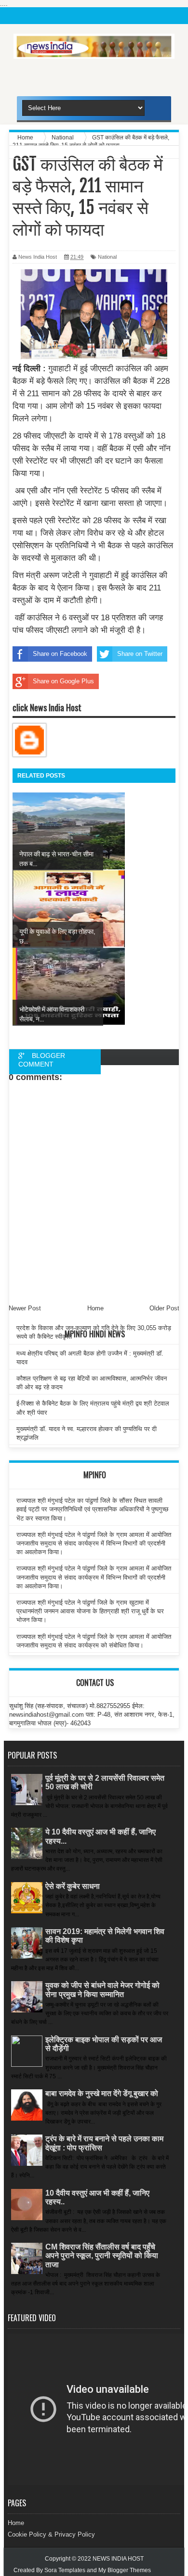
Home (16, 2523)
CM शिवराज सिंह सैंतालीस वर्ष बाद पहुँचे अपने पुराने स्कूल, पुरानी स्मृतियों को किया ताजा (102, 2256)
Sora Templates (65, 2570)
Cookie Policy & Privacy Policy (51, 2534)
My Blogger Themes (125, 2570)
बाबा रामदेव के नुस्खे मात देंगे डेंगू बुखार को (102, 2093)
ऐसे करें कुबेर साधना (73, 1886)
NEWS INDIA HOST (118, 2559)
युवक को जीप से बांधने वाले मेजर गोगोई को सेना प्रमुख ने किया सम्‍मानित (102, 1990)
